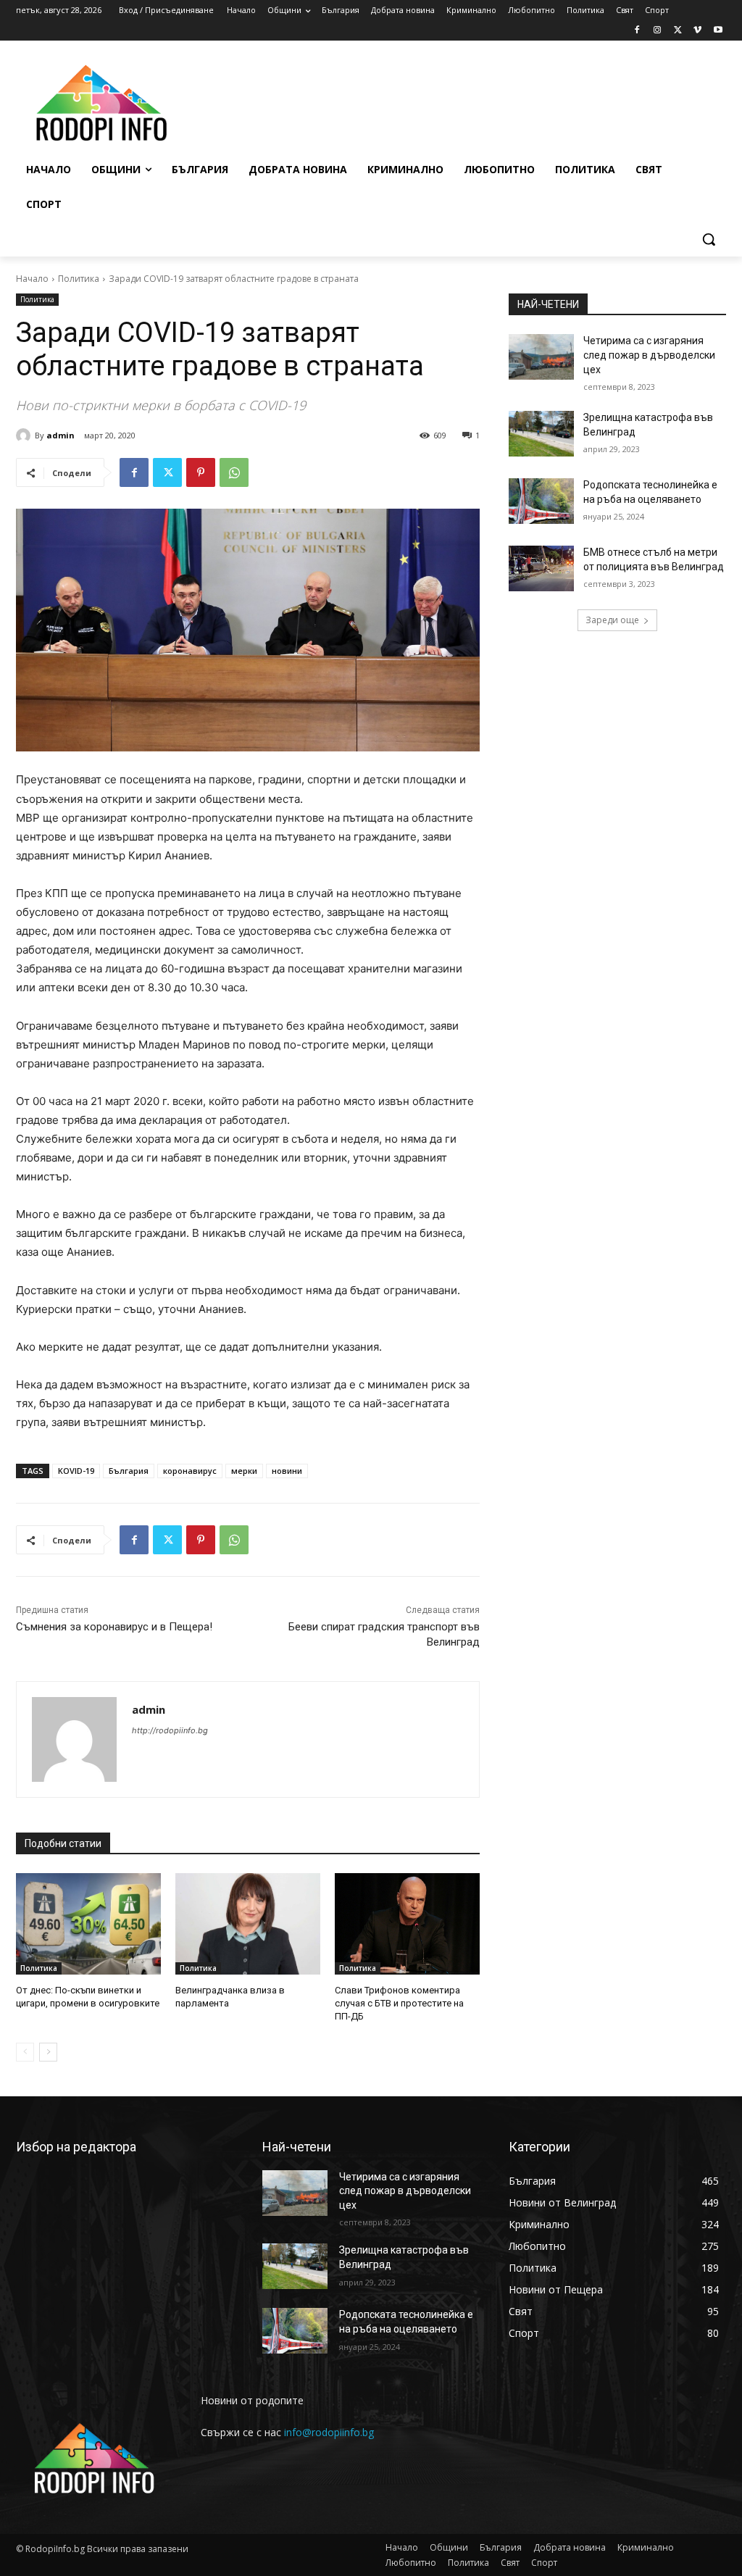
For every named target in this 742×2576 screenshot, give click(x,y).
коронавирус (190, 1471)
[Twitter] (678, 31)
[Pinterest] (201, 472)
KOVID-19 (76, 1471)
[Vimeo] (697, 31)
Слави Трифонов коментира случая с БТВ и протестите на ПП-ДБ (399, 2003)
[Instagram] (658, 31)
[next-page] (48, 2052)
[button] (709, 239)
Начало (32, 279)
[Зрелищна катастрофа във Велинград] (541, 434)
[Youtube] (718, 31)
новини (287, 1471)
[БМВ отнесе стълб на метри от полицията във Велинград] (541, 568)
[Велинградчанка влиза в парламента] (248, 1924)
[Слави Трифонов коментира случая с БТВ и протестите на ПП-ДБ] (407, 1924)
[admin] (25, 435)
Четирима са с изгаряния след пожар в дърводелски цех (649, 355)
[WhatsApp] (234, 472)
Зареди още (612, 620)
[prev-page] (25, 2052)
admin (61, 435)
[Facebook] (637, 31)
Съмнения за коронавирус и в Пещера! (114, 1627)
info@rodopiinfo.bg (329, 2432)
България (129, 1471)
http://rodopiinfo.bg (170, 1730)
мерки (244, 1471)
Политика (79, 279)
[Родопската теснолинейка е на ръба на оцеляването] (541, 501)
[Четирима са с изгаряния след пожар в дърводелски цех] (541, 357)
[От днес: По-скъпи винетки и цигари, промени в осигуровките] (88, 1924)
